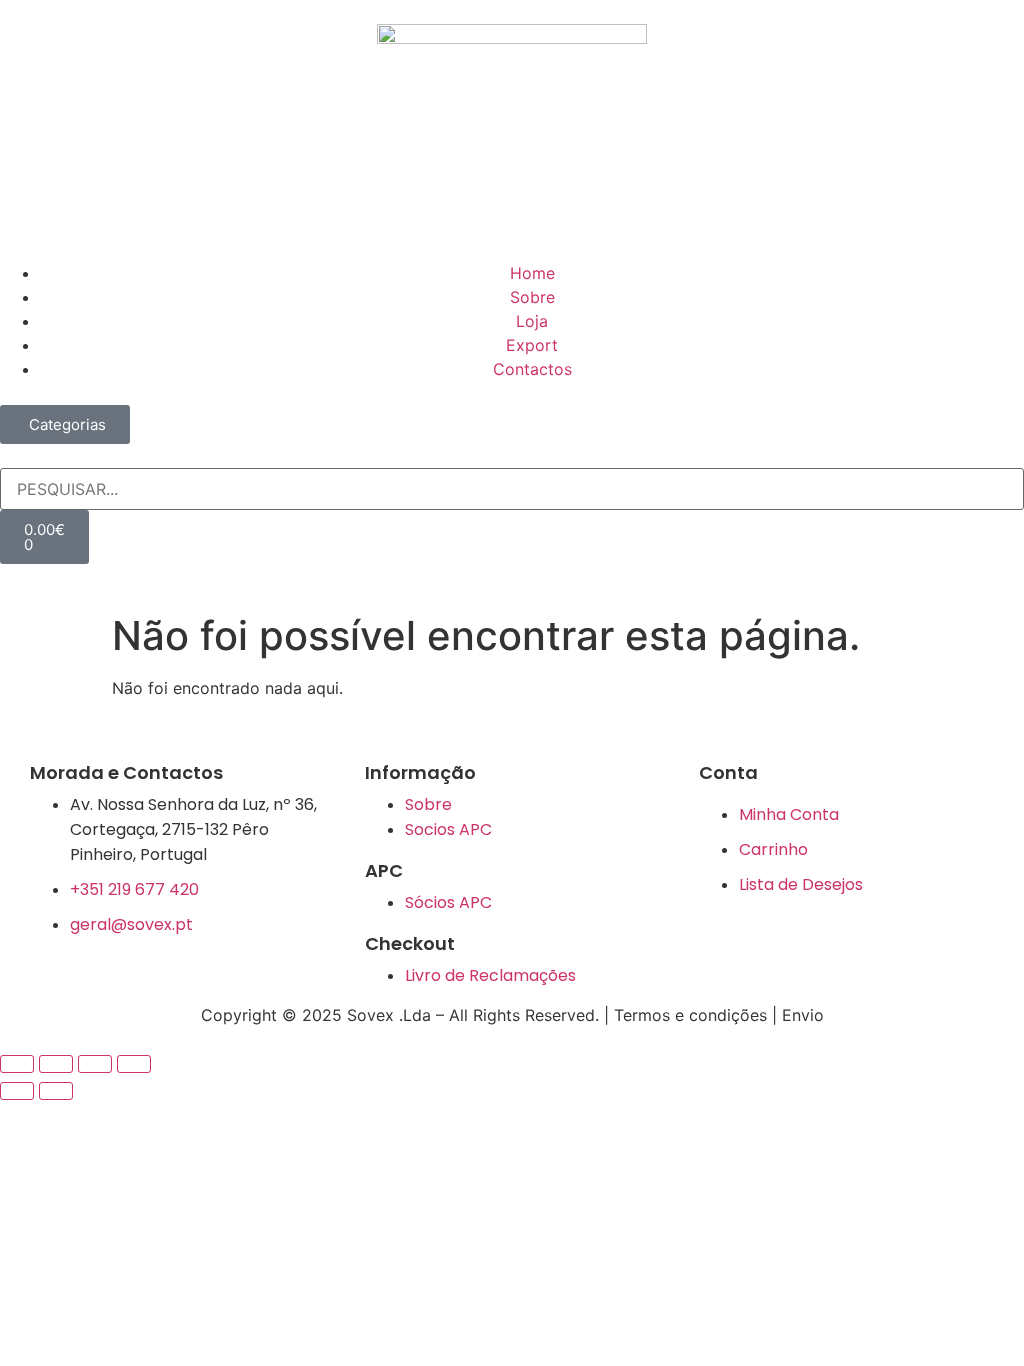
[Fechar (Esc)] (134, 1064)
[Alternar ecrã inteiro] (56, 1064)
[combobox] (512, 489)
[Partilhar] (95, 1064)
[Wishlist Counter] (512, 572)
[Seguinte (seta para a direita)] (56, 1091)
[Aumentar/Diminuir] (17, 1064)
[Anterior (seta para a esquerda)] (17, 1091)
